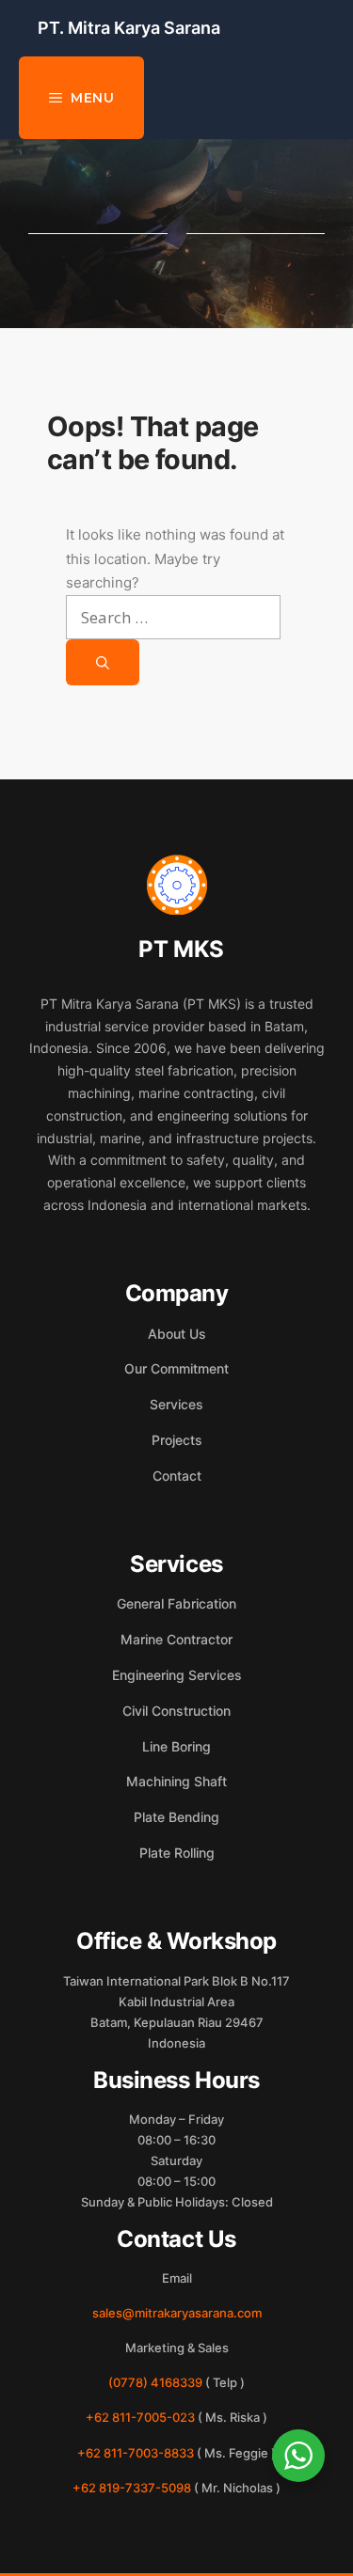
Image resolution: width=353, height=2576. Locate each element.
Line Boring (176, 1746)
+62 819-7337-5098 (132, 2488)
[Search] (103, 662)
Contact (177, 1476)
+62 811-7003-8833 (136, 2453)
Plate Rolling (177, 1853)
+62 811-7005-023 (140, 2417)
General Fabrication (176, 1603)
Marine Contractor (176, 1639)
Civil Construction (176, 1711)
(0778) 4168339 (155, 2382)
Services (176, 1404)
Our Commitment (176, 1368)
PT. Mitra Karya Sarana (129, 28)
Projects (177, 1440)
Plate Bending (176, 1817)
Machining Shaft (176, 1781)
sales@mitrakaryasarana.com (177, 2313)
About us (177, 1334)
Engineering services (177, 1675)
